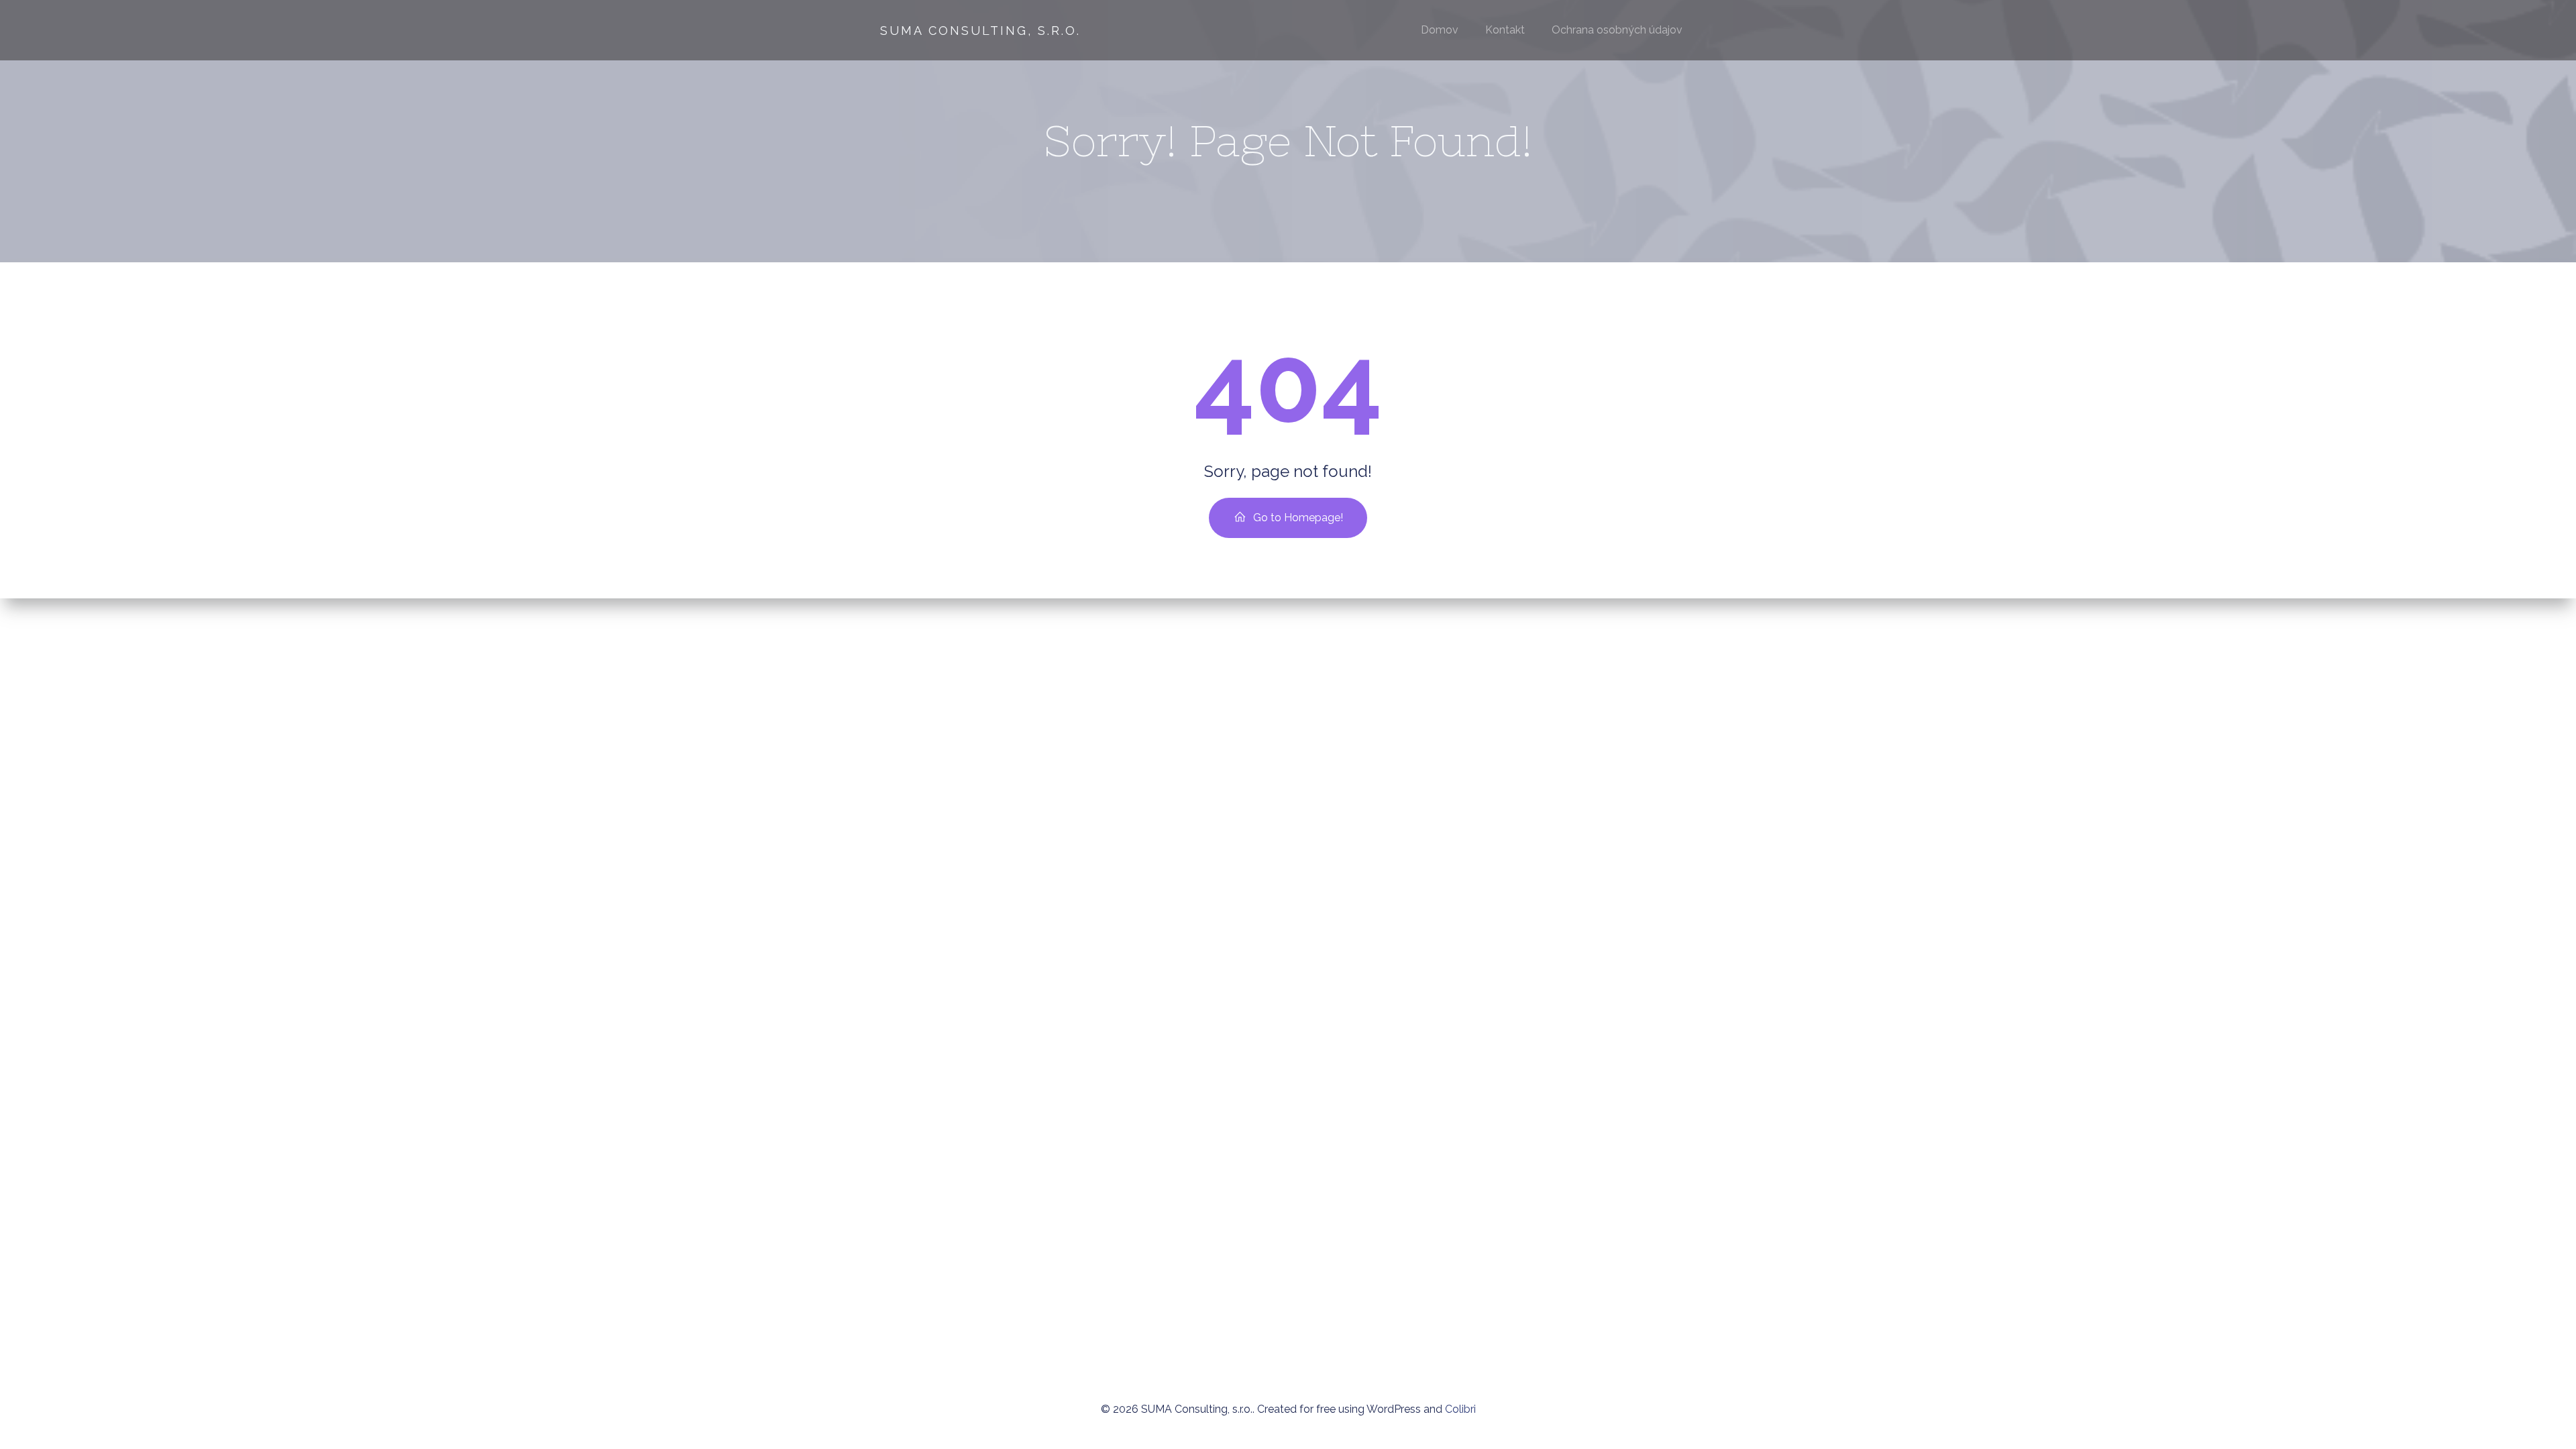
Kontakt (1505, 30)
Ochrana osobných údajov (1617, 30)
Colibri (1460, 1409)
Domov (1440, 30)
